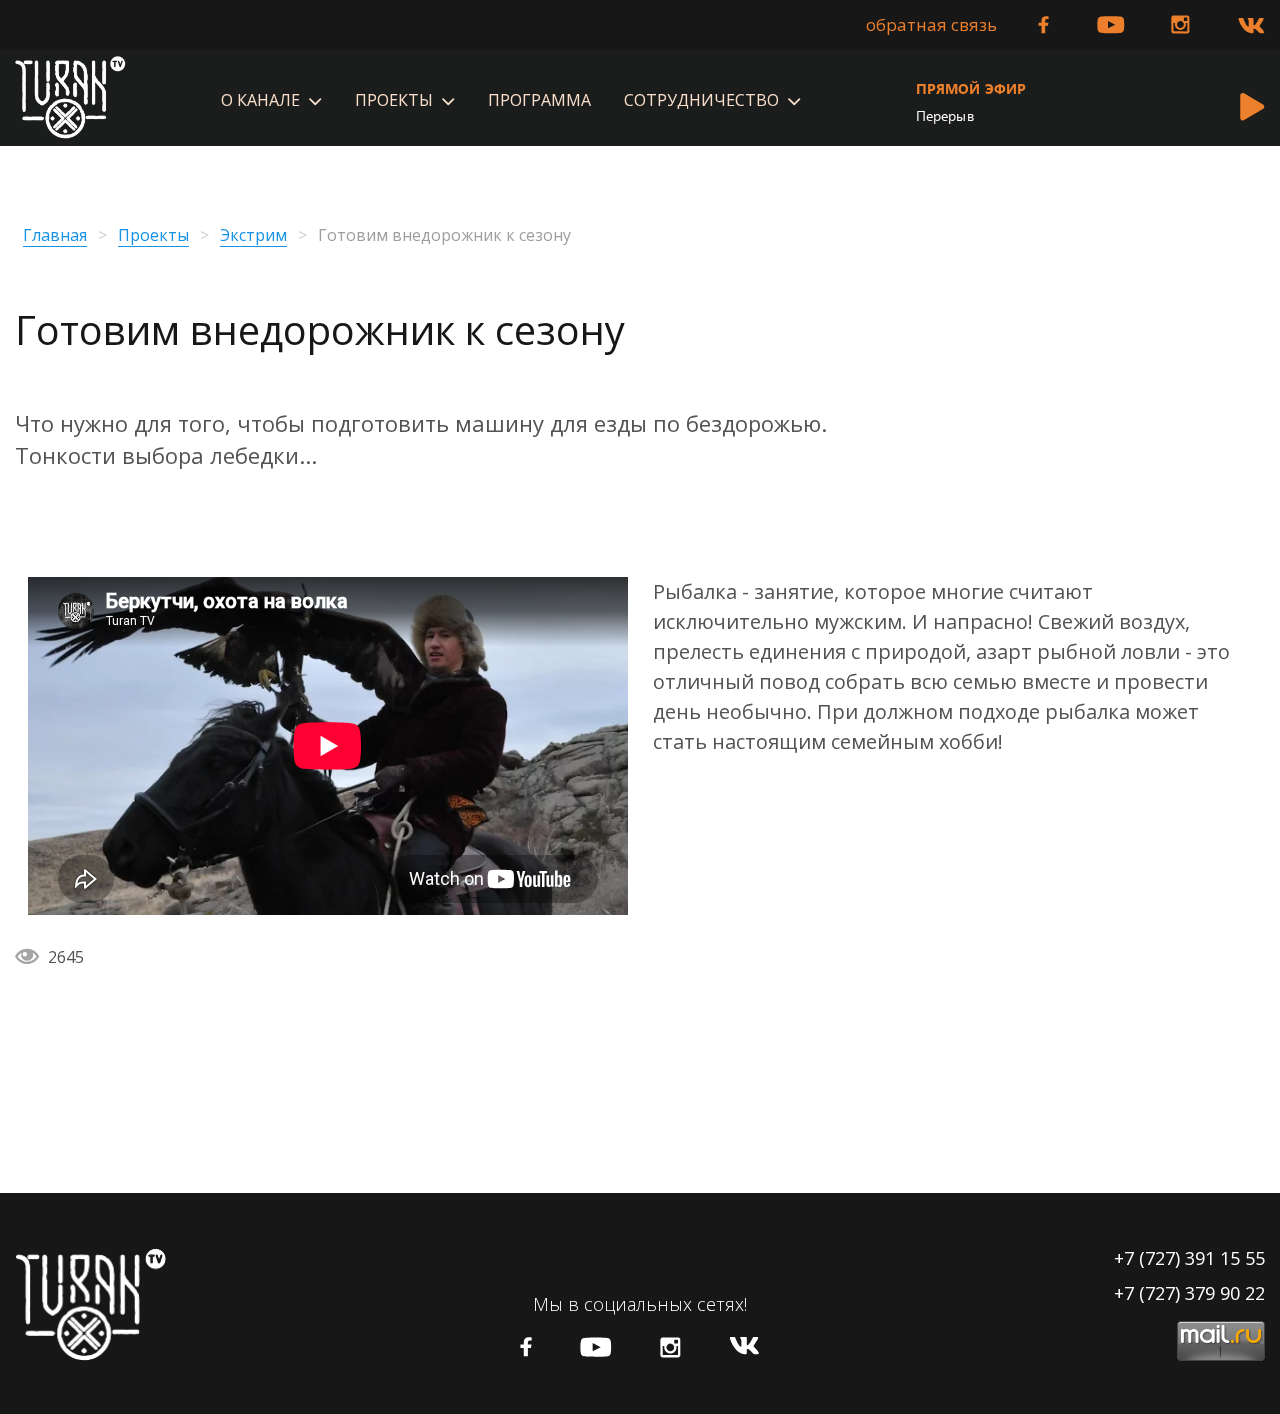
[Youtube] (1111, 25)
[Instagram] (1180, 24)
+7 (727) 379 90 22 (1189, 1293)
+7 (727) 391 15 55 (1189, 1258)
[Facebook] (1043, 25)
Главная (55, 236)
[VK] (1251, 26)
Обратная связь (931, 25)
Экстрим (253, 236)
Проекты (153, 236)
